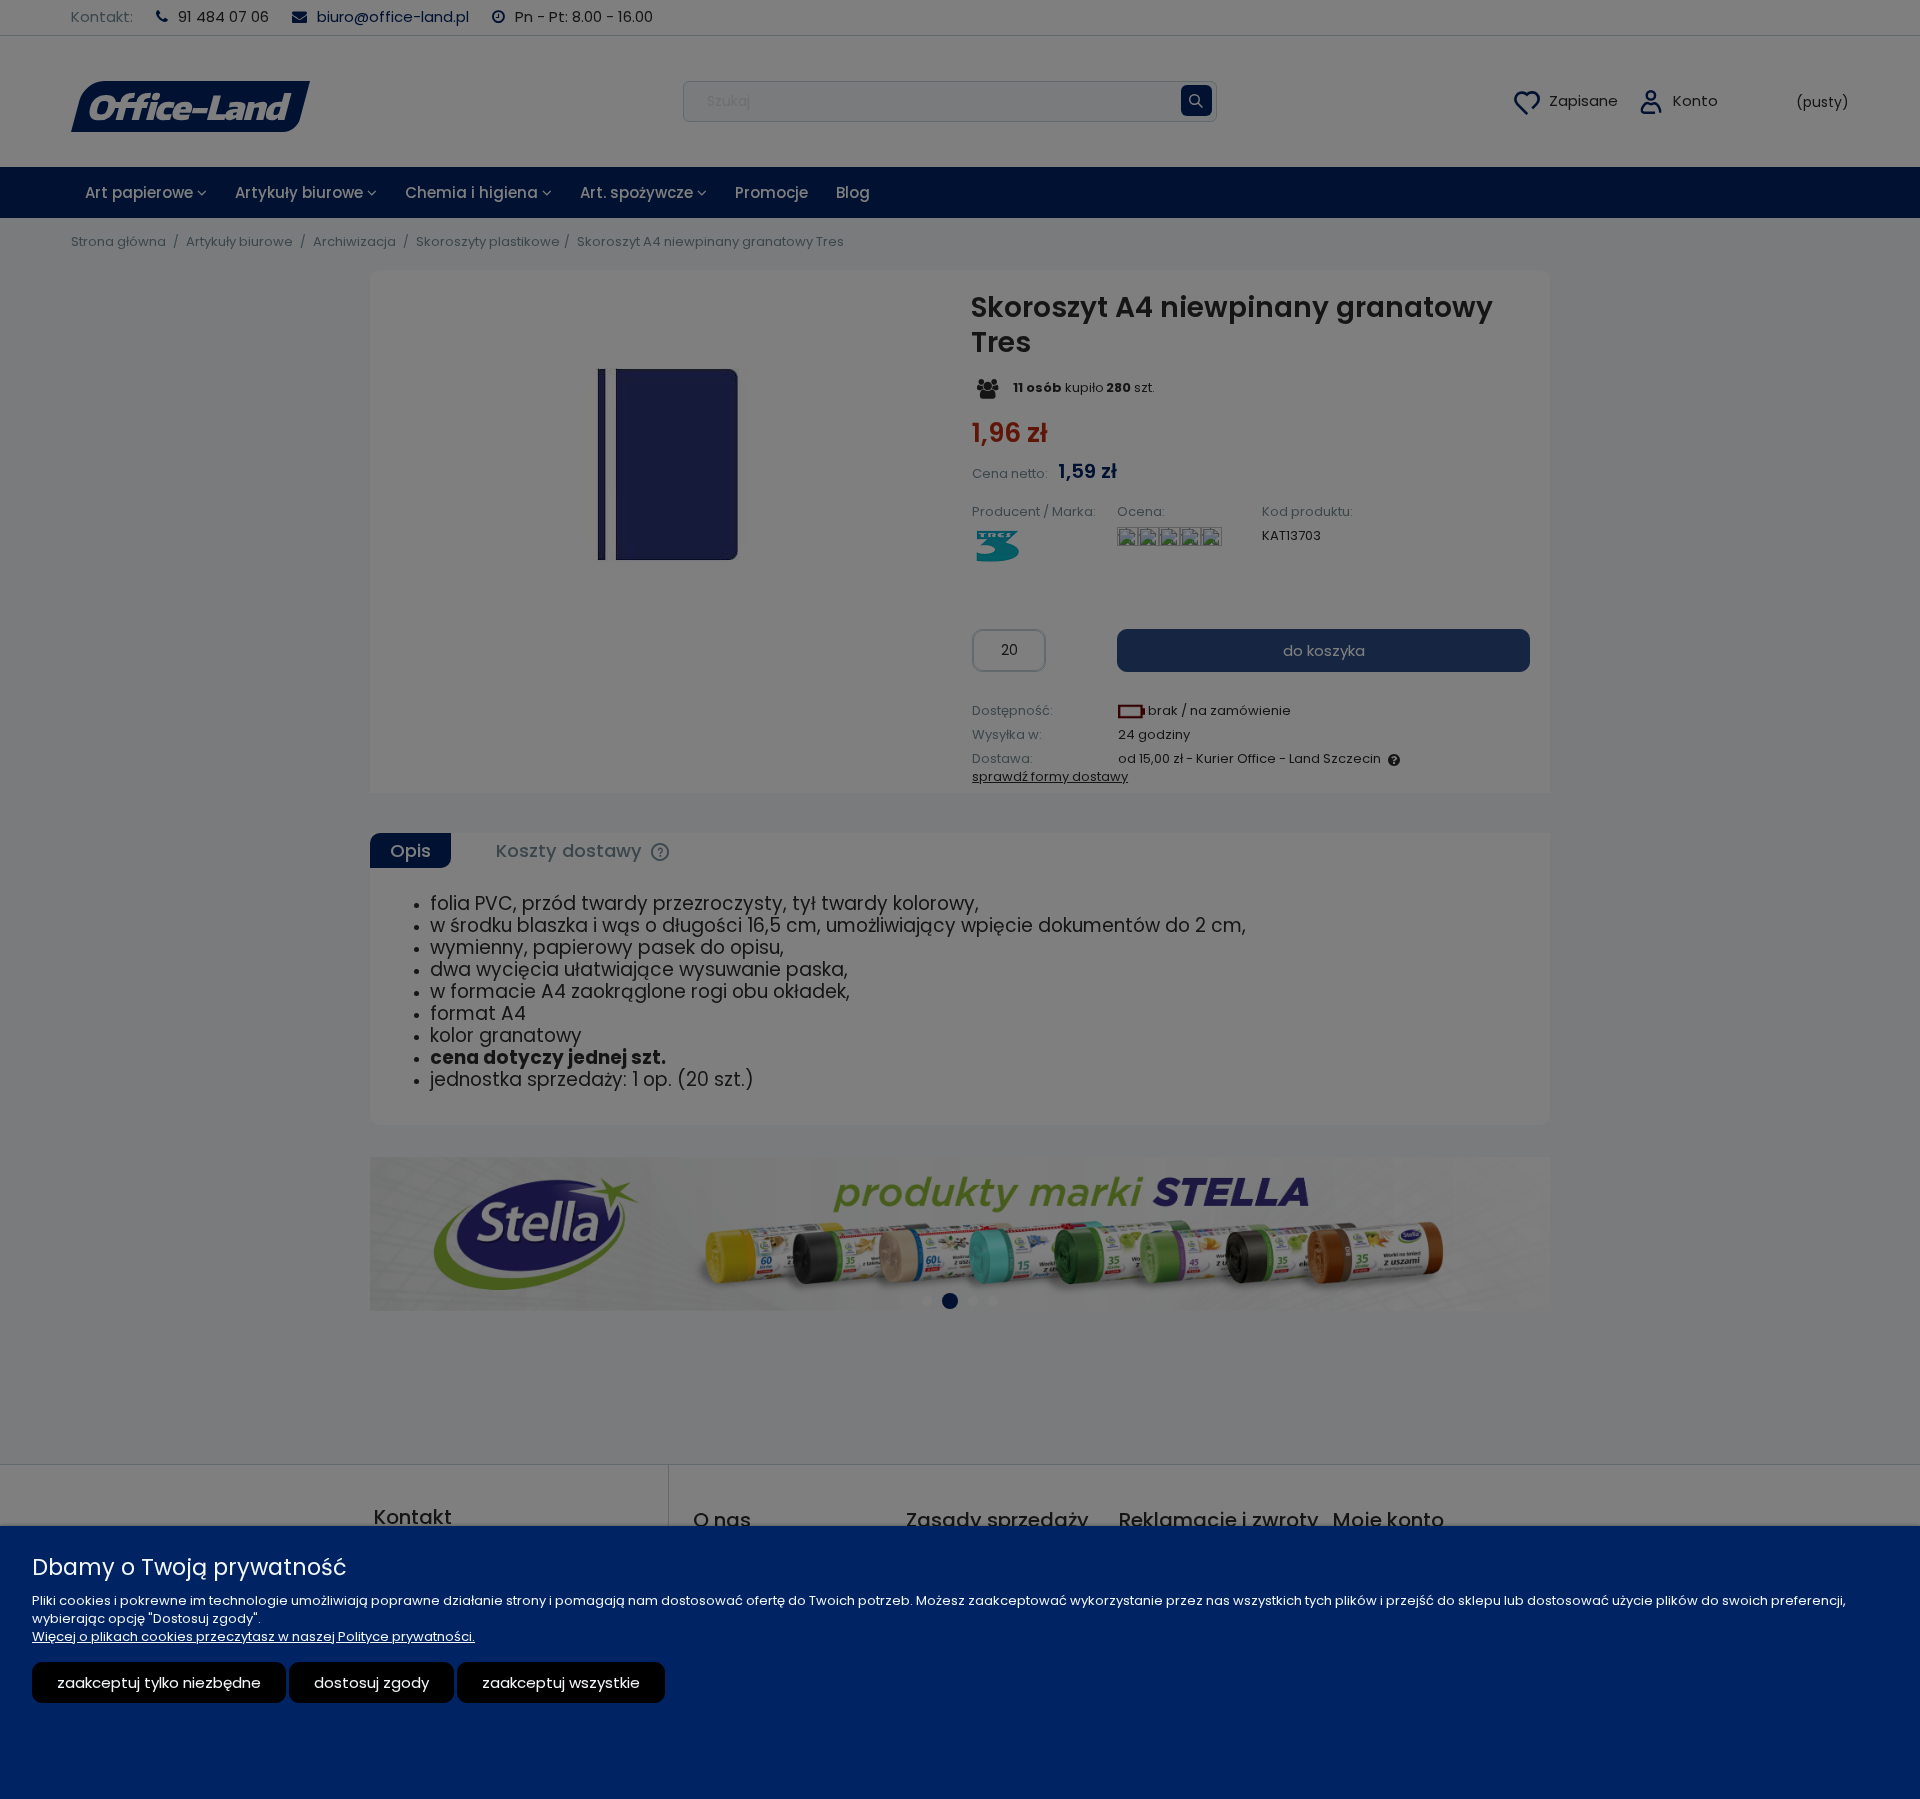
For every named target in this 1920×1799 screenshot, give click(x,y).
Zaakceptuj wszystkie (561, 1682)
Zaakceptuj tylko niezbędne (159, 1682)
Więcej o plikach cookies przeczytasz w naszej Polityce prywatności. (253, 1636)
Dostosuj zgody (371, 1682)
